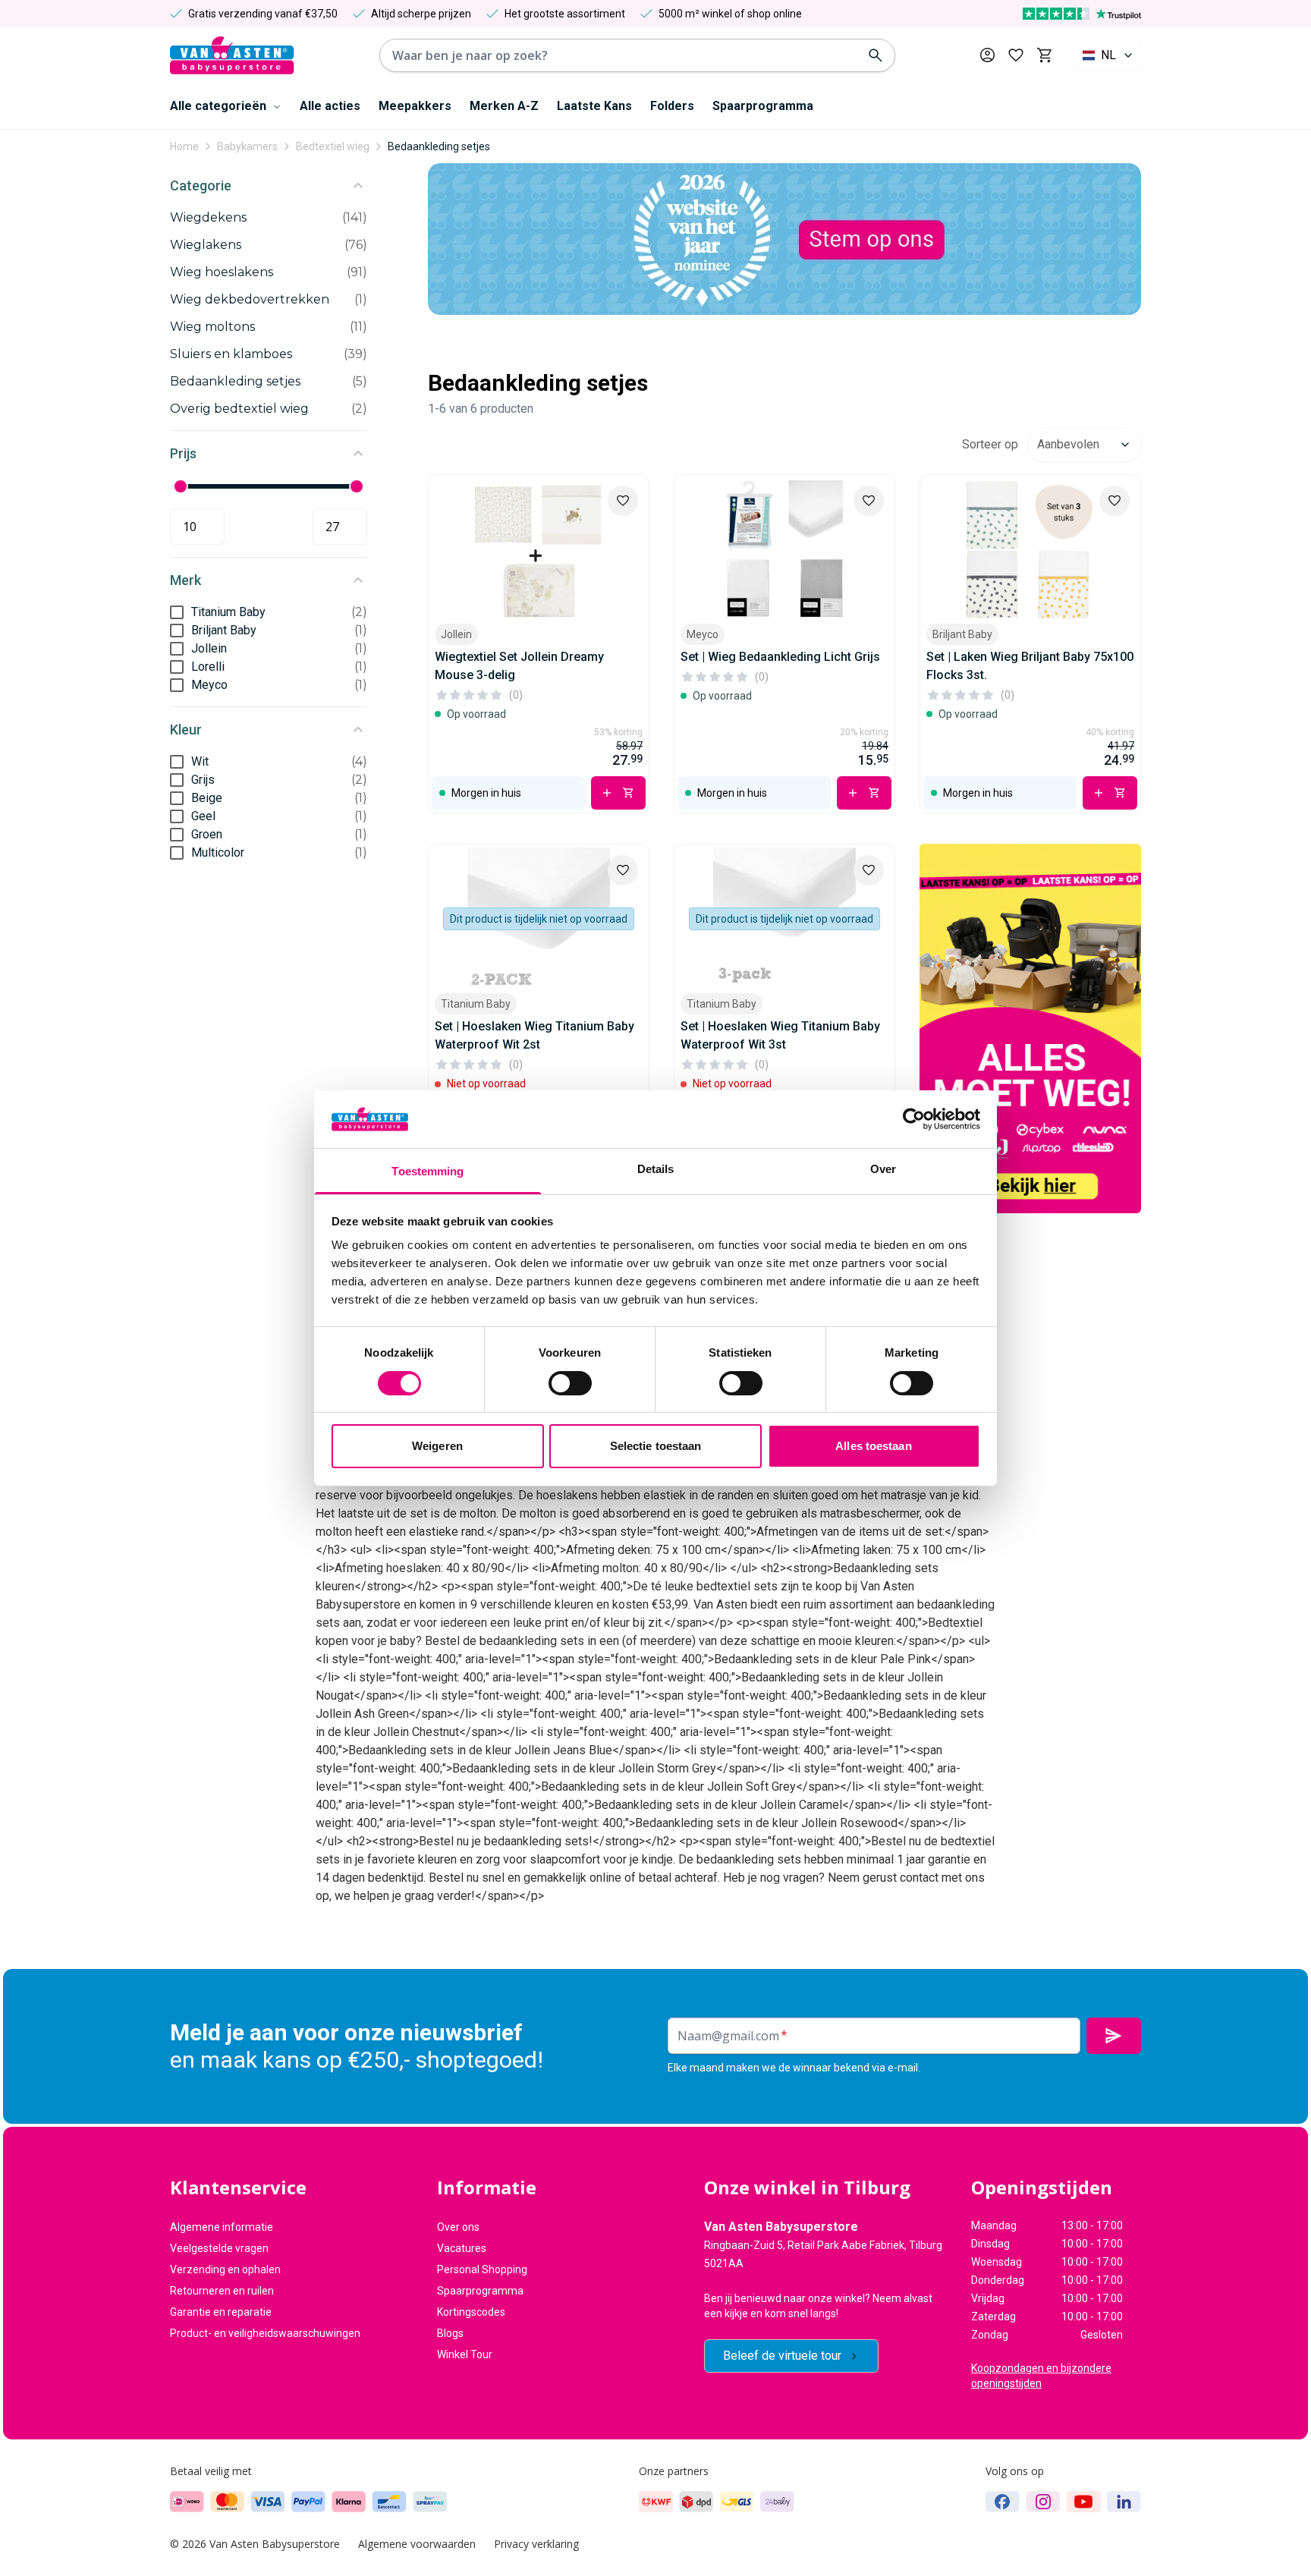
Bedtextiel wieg (333, 146)
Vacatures (462, 2248)
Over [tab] (883, 1169)
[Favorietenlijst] (1016, 55)
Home (184, 146)
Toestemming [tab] (428, 1171)
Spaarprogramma (763, 106)
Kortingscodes (471, 2312)
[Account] (987, 55)
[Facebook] (1003, 2502)
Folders (672, 106)
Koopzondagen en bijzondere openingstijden (1041, 2376)
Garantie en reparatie (221, 2312)
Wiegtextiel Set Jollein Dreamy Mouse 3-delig (519, 666)
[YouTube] (1084, 2502)
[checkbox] (177, 612)
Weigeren (437, 1446)
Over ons (458, 2227)
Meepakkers (415, 106)
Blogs (450, 2333)
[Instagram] (1043, 2502)
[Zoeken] (876, 55)
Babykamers (247, 146)
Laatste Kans (594, 106)
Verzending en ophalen (225, 2269)
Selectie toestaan (656, 1446)
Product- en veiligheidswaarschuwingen (265, 2333)
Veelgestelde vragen (219, 2248)
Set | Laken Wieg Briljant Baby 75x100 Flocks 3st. (1030, 666)
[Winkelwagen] (1044, 55)
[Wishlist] (623, 501)
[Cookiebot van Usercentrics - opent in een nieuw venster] (914, 1119)
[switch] (570, 1383)
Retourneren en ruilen (222, 2291)
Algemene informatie (222, 2227)
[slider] (181, 486)
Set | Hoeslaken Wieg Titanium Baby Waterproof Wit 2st (534, 1035)
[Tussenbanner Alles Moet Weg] (1030, 1029)
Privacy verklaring (536, 2544)
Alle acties (330, 106)
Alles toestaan (873, 1446)
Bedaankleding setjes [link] (439, 146)
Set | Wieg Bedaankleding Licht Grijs (780, 657)
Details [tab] (656, 1169)
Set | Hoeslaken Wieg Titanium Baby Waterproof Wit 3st (780, 1035)
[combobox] (1108, 55)
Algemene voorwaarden (417, 2544)
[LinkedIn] (1124, 2502)
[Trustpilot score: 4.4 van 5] (1082, 14)
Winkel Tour (465, 2354)
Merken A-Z (504, 106)
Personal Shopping (482, 2269)
